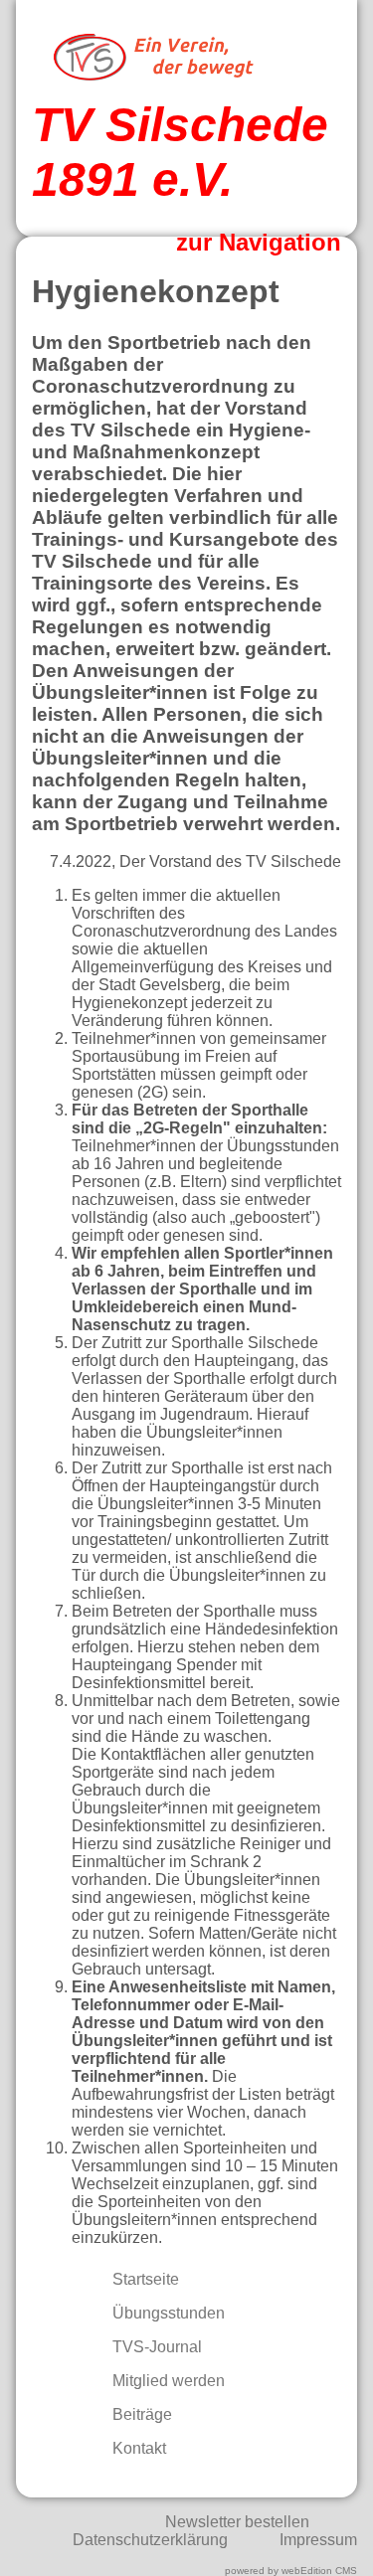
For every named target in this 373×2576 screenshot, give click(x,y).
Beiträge (140, 2414)
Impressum (318, 2540)
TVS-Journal (155, 2347)
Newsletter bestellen (237, 2522)
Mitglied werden (167, 2381)
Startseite (144, 2279)
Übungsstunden (167, 2313)
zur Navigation (259, 242)
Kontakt (137, 2448)
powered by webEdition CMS (291, 2571)
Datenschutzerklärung (150, 2540)
